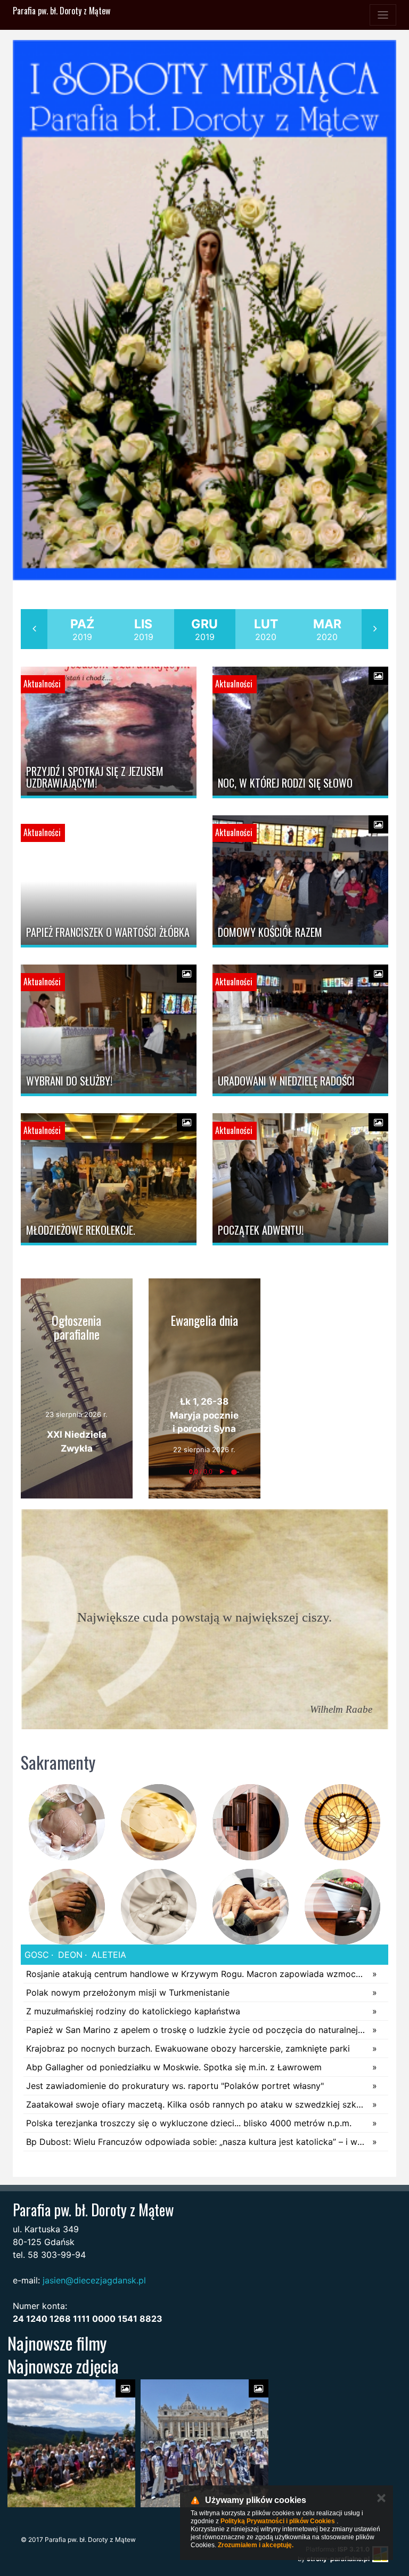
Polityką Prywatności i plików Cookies (278, 2521)
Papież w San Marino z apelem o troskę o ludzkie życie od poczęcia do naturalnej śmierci (197, 2030)
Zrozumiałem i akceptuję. (256, 2545)
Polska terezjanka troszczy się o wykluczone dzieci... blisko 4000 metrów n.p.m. (189, 2123)
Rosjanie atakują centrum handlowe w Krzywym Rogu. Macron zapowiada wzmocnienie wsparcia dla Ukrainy (197, 1974)
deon (69, 1955)
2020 (266, 629)
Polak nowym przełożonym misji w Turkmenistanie (128, 1992)
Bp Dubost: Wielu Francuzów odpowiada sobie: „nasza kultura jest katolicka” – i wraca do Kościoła (197, 2142)
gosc (37, 1955)
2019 (82, 629)
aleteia (108, 1955)
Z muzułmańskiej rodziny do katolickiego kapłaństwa (133, 2011)
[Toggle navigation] (383, 15)
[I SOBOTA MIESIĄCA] (204, 310)
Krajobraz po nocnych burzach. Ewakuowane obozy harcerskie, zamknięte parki (188, 2048)
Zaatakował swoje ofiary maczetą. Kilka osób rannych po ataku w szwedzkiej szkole (197, 2104)
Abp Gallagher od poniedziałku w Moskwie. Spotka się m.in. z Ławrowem (174, 2067)
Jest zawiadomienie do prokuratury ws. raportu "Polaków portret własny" (175, 2086)
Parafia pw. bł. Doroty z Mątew (62, 11)
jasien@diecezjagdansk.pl (94, 2280)
